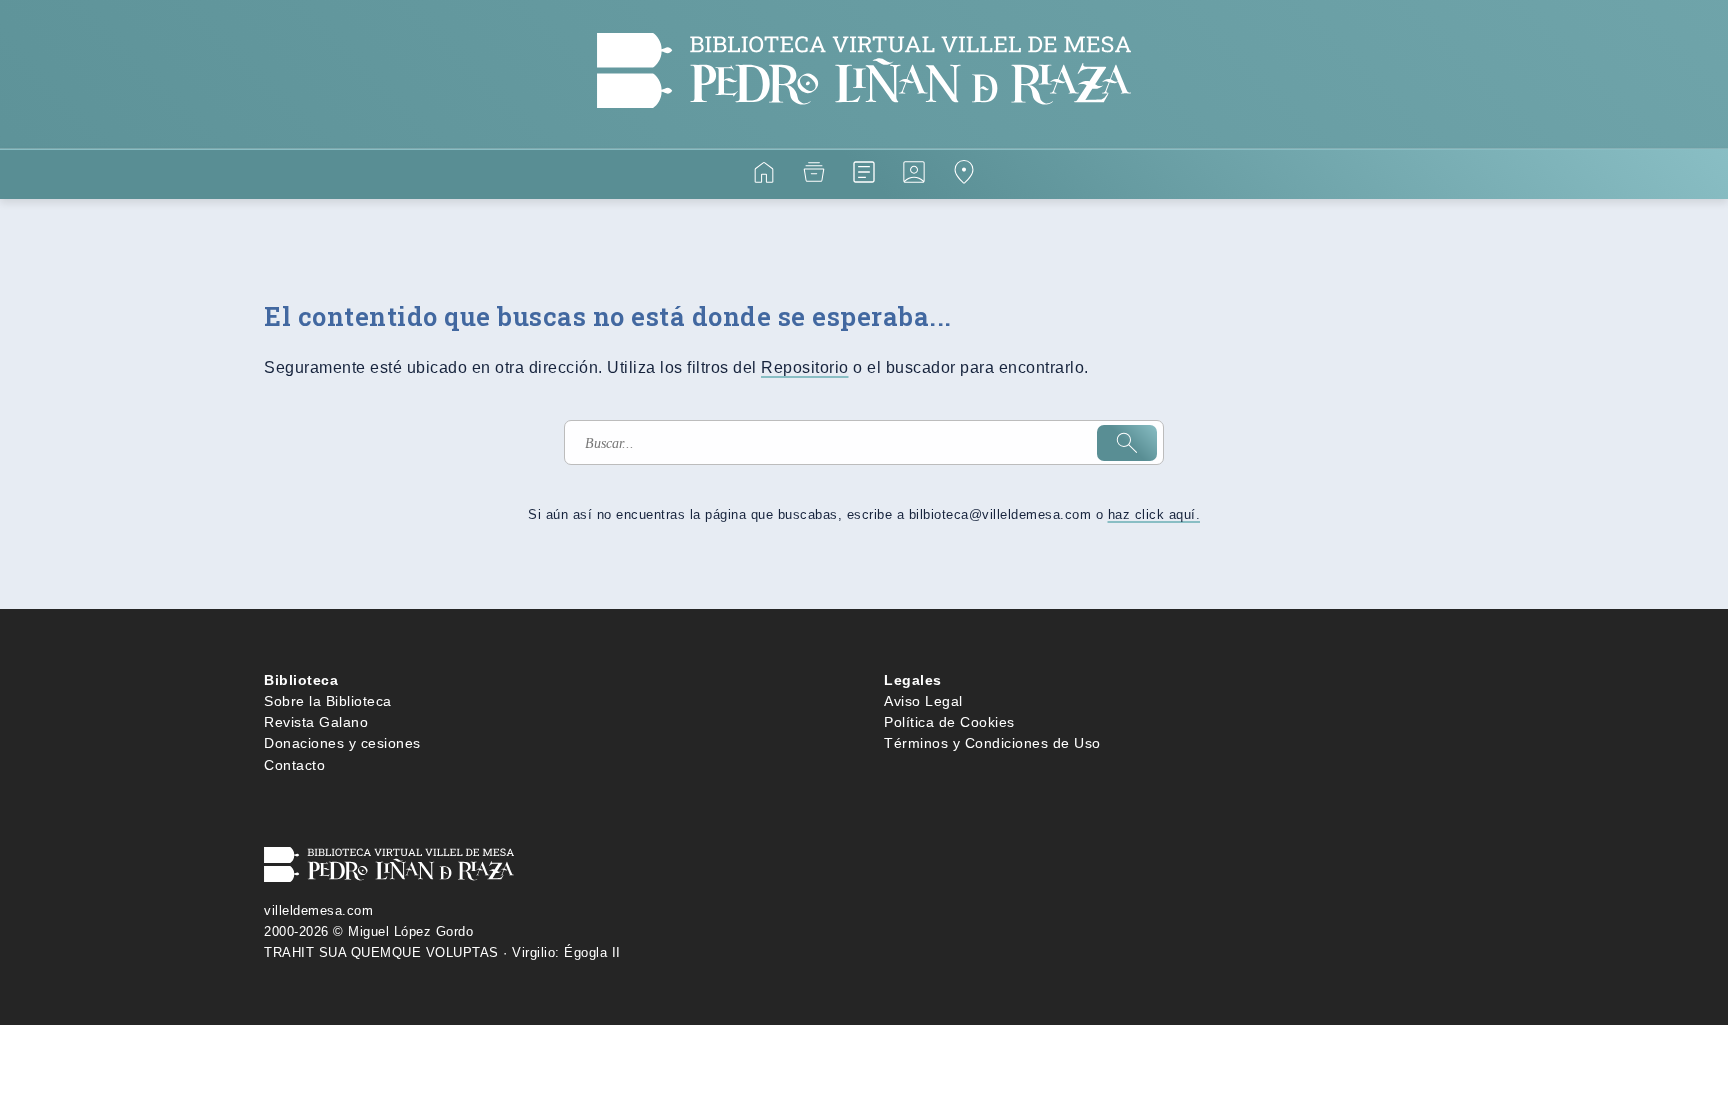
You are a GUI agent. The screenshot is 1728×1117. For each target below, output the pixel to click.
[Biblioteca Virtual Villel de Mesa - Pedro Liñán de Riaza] (864, 136)
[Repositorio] (814, 175)
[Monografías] (864, 175)
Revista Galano (316, 722)
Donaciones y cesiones (342, 743)
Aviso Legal (923, 701)
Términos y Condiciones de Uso (992, 743)
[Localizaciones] (964, 175)
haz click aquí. (1154, 514)
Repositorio (805, 367)
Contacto (294, 765)
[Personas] (914, 175)
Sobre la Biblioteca (328, 701)
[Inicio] (764, 175)
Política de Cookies (949, 722)
